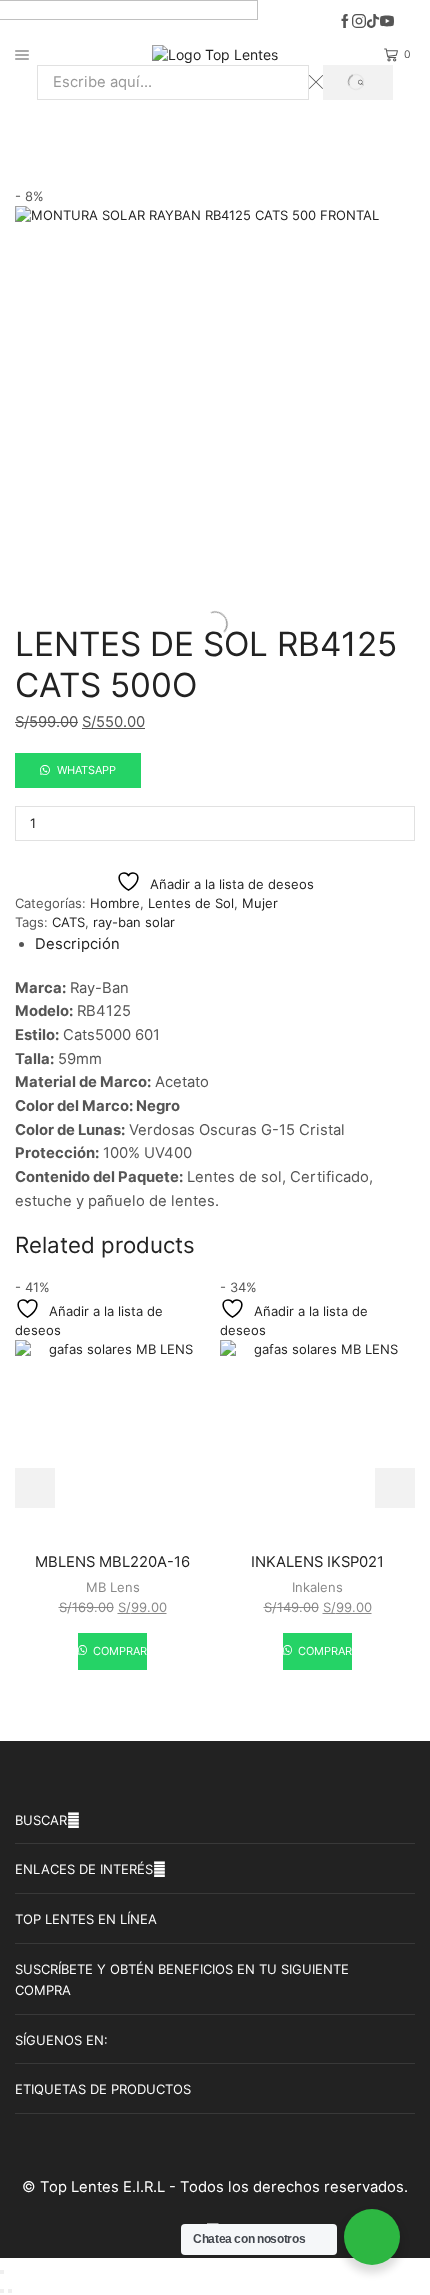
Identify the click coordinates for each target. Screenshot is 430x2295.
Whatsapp (86, 770)
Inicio (138, 131)
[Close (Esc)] (2, 2272)
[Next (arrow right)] (10, 2291)
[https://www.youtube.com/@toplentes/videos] (387, 22)
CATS (68, 922)
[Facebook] (345, 22)
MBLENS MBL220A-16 (112, 1562)
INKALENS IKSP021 (317, 1562)
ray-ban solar (134, 922)
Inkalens (317, 1587)
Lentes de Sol (213, 131)
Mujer (291, 131)
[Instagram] (359, 22)
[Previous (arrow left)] (2, 2291)
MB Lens (113, 1587)
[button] (78, 769)
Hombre (115, 903)
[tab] (77, 944)
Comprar (118, 1651)
